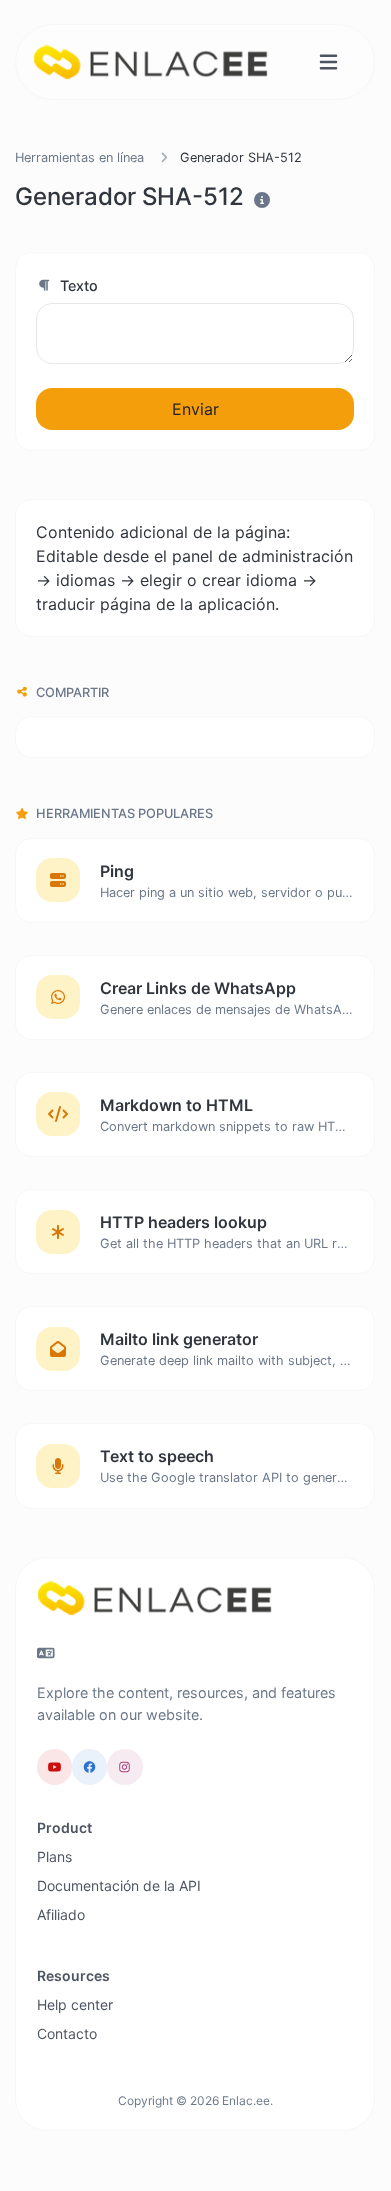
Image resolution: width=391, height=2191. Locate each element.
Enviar (195, 409)
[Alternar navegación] (328, 62)
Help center (75, 2004)
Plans (54, 1856)
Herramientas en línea (79, 157)
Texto (77, 285)
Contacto (67, 2033)
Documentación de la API (119, 1885)
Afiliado (61, 1914)
